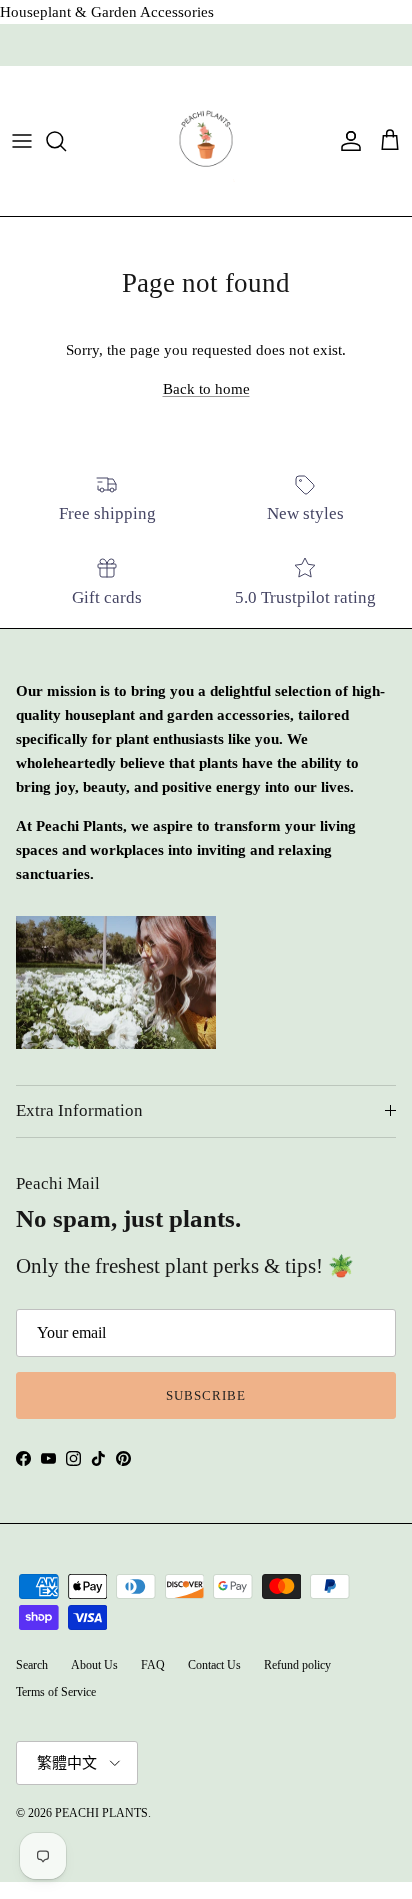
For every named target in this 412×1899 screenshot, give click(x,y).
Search (32, 1665)
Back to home (206, 389)
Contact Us (214, 1665)
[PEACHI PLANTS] (206, 141)
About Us (94, 1665)
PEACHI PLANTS (101, 1813)
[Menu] (22, 141)
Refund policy (297, 1665)
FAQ (153, 1665)
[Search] (66, 141)
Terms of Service (56, 1692)
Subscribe (206, 1395)
